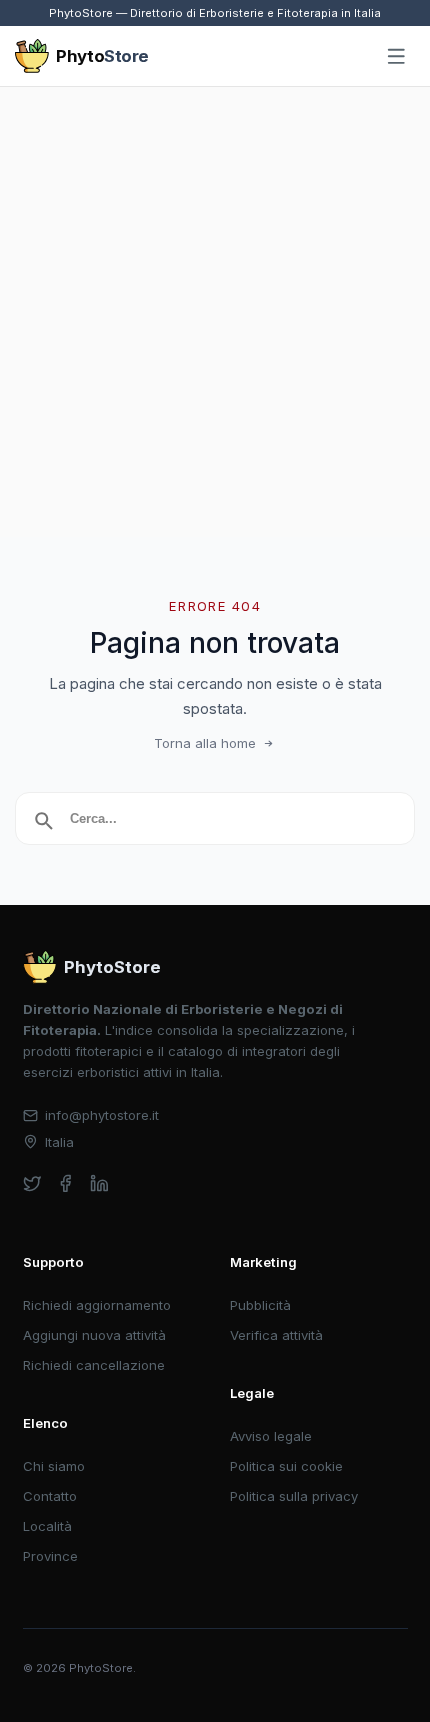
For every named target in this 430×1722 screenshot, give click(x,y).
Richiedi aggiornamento (97, 1305)
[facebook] (65, 1183)
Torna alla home (205, 743)
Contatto (50, 1496)
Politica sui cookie (286, 1466)
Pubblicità (260, 1305)
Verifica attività (276, 1335)
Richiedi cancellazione (94, 1365)
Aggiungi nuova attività (94, 1335)
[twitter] (32, 1183)
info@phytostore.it (102, 1115)
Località (47, 1526)
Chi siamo (54, 1466)
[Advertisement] (215, 312)
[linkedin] (99, 1183)
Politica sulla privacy (294, 1496)
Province (50, 1556)
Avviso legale (271, 1436)
